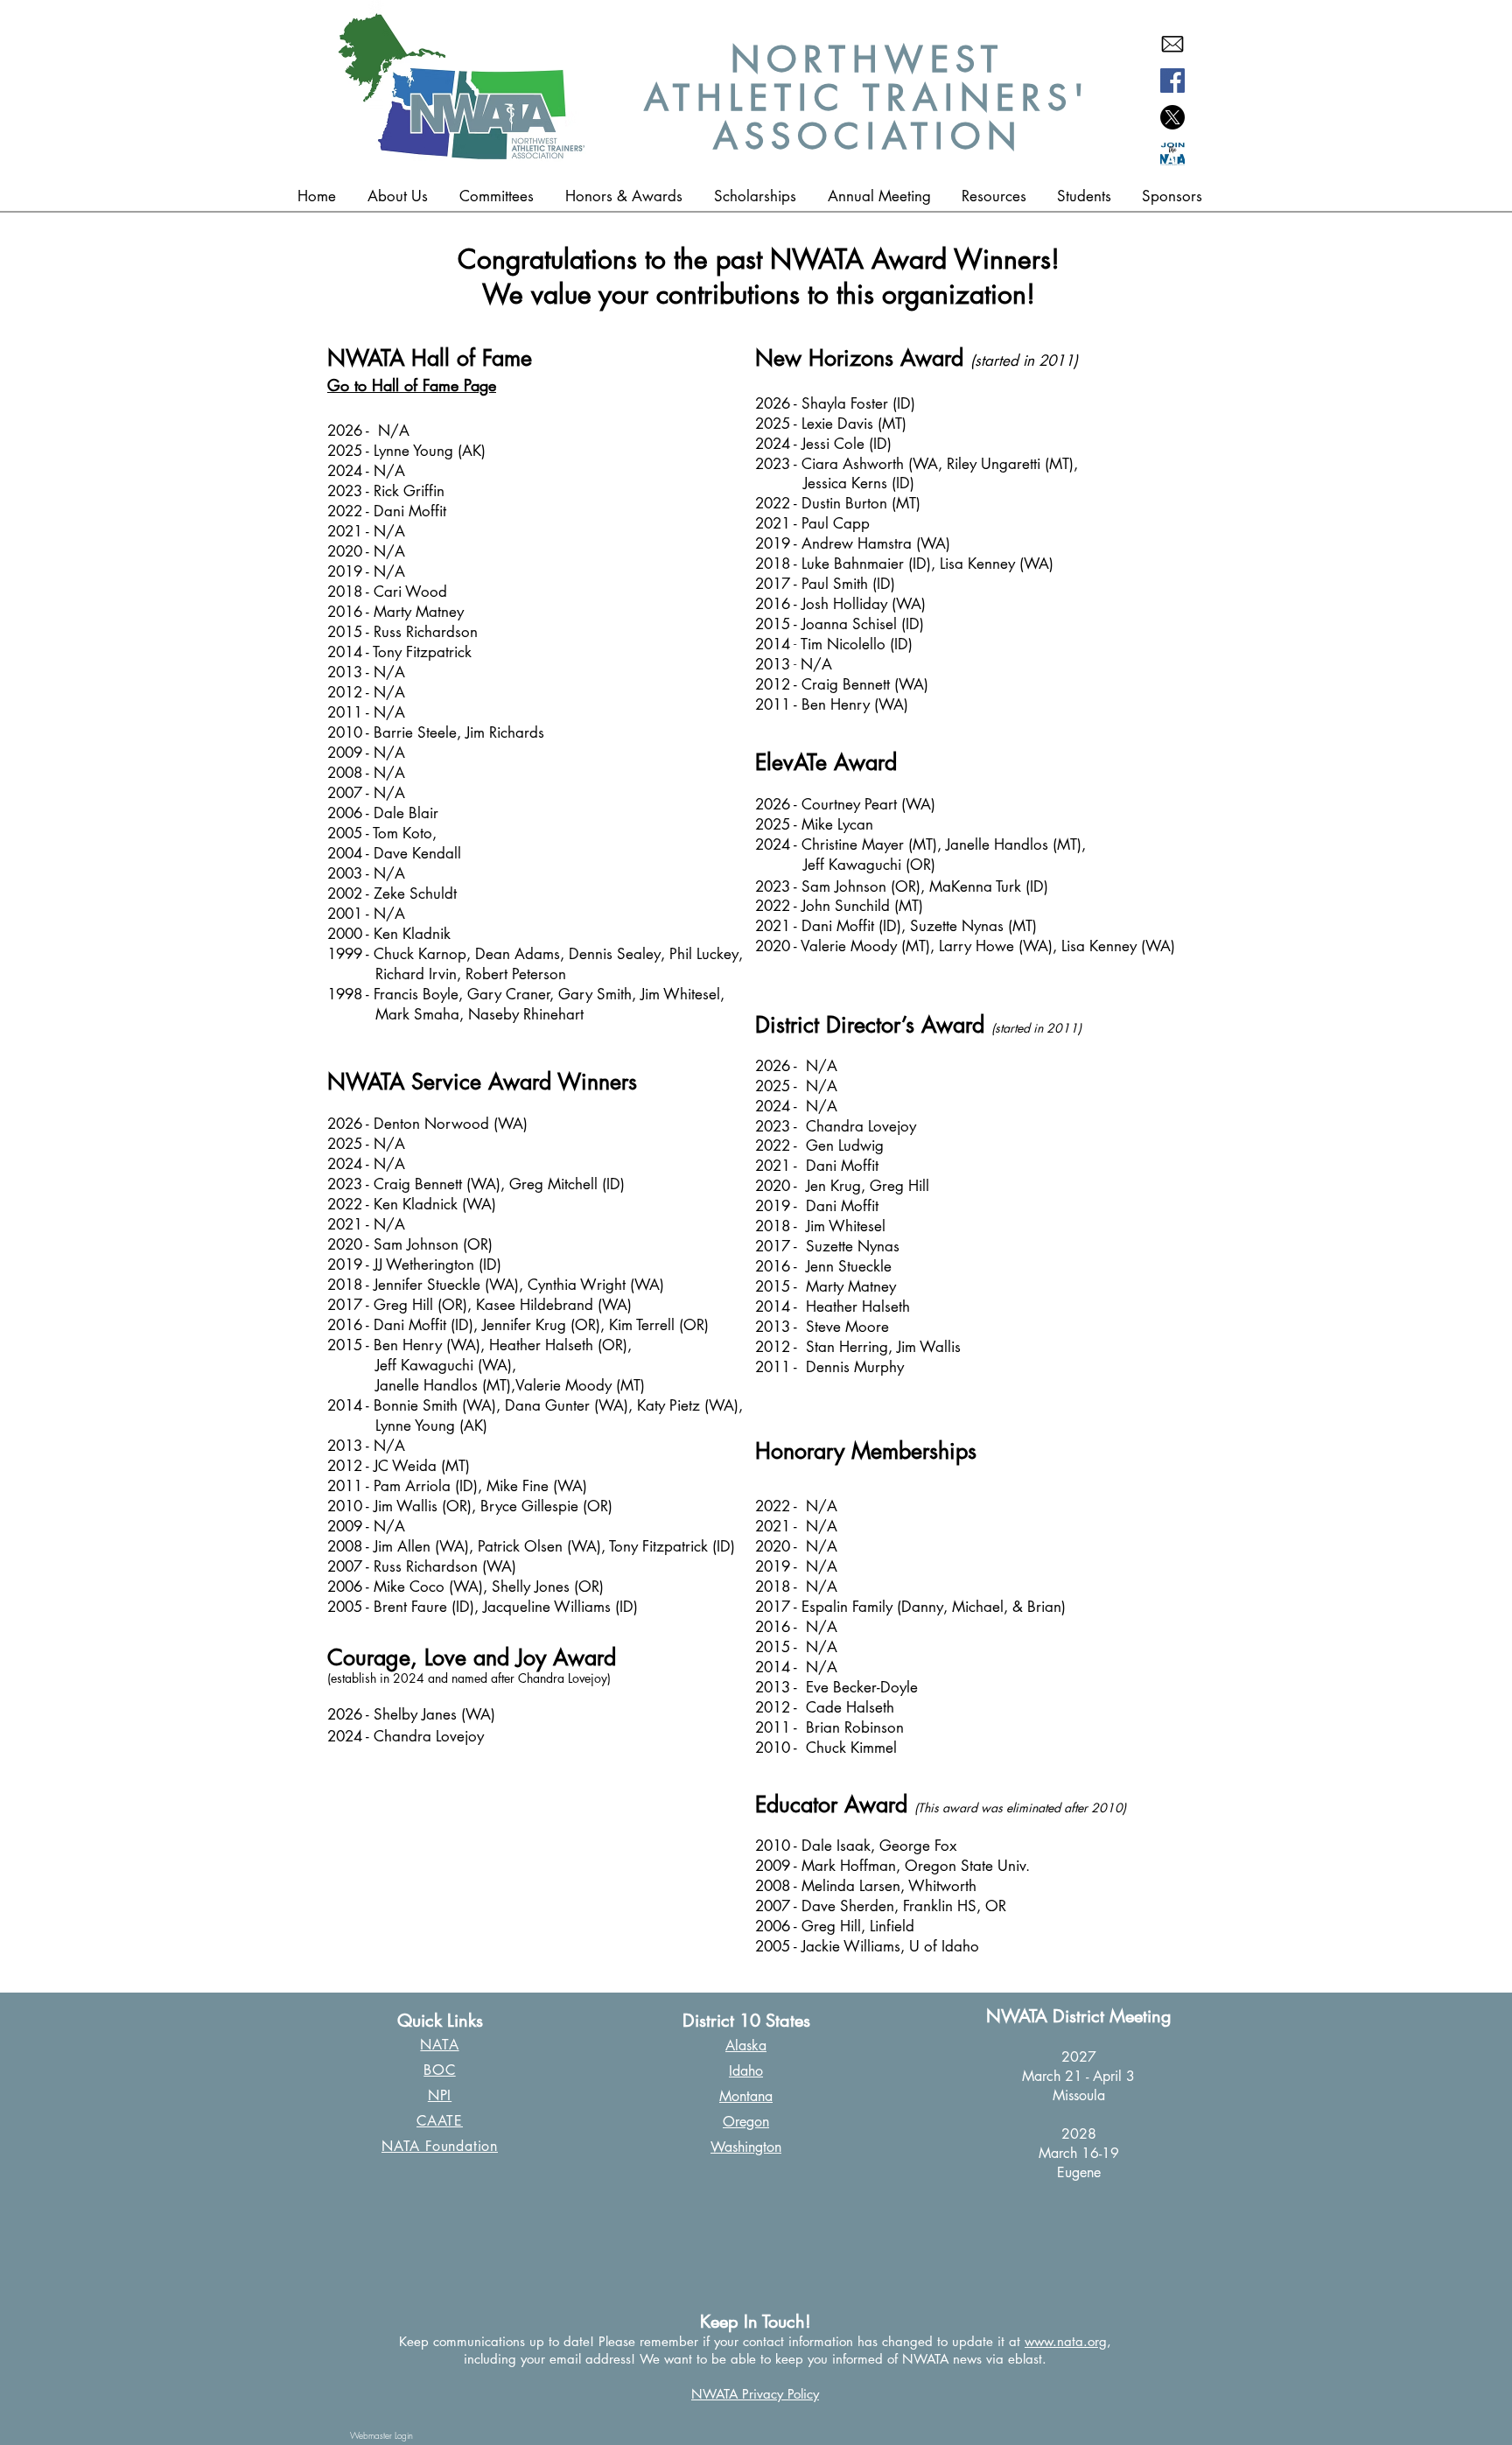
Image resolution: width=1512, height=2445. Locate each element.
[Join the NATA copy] (1172, 154)
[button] (624, 196)
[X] (1172, 117)
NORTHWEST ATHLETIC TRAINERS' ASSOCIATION (868, 98)
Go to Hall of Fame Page (412, 385)
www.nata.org (1066, 2341)
